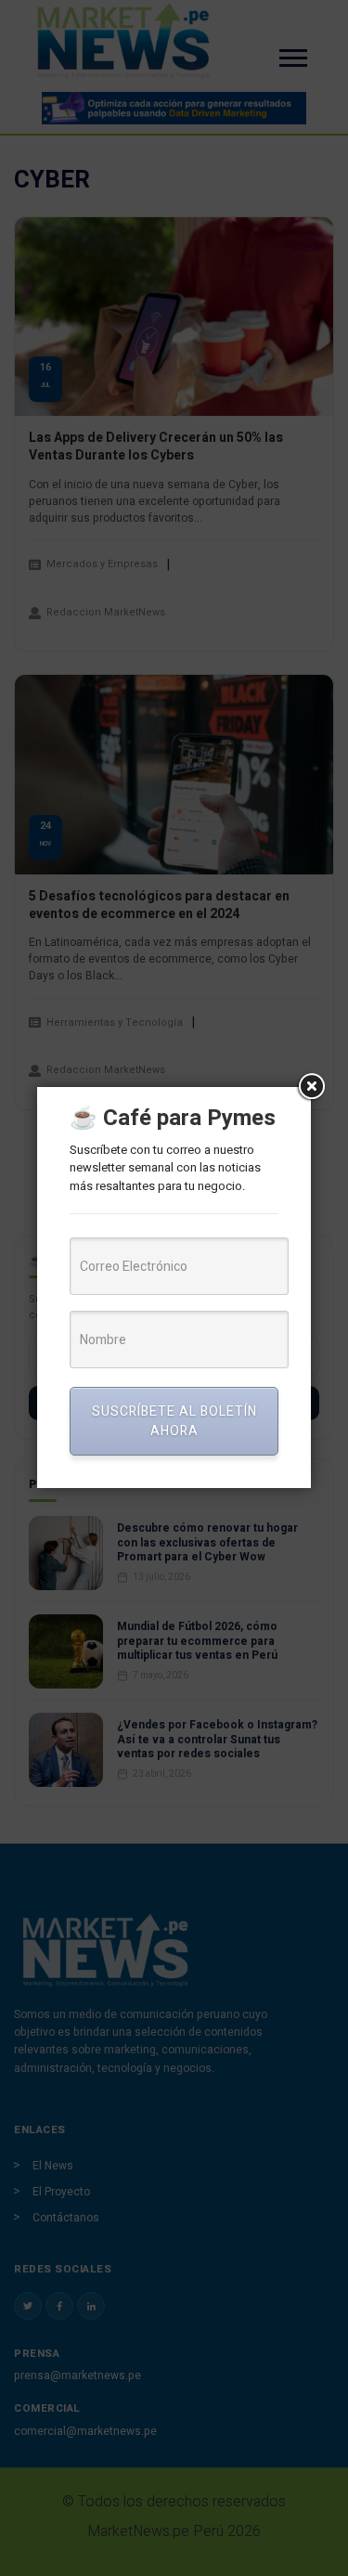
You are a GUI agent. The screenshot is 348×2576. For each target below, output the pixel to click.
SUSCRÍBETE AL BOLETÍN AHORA (174, 1421)
